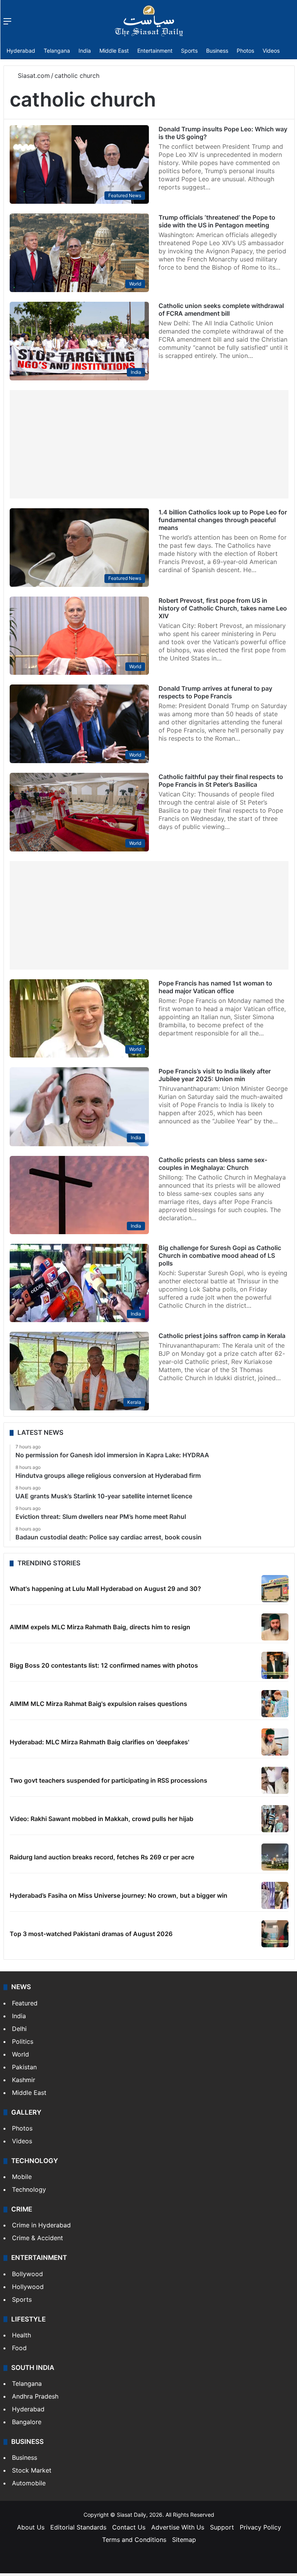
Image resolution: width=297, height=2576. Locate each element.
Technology (29, 2189)
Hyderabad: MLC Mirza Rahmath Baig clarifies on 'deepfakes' (99, 1742)
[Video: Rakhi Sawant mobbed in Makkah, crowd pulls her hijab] (275, 1819)
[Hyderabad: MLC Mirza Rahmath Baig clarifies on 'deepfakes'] (275, 1742)
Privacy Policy (260, 2527)
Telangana (57, 51)
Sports (189, 51)
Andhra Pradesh (35, 2396)
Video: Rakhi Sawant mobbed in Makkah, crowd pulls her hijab (102, 1819)
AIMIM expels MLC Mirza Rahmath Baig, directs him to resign (100, 1627)
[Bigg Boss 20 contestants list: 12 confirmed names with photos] (275, 1665)
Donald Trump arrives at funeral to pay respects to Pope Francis (215, 692)
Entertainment (155, 51)
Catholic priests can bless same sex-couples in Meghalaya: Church (213, 1164)
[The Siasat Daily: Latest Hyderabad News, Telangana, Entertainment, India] (149, 21)
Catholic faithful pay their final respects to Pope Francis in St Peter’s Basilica (221, 781)
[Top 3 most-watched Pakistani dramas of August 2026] (275, 1934)
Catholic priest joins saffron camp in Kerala (222, 1336)
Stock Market (32, 2470)
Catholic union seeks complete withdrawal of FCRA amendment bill (221, 310)
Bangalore (27, 2422)
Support (222, 2527)
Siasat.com (33, 76)
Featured (25, 2003)
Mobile (22, 2177)
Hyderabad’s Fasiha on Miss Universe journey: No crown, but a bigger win (119, 1895)
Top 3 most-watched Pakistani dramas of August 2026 (91, 1934)
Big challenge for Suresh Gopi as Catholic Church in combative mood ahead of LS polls (220, 1255)
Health (21, 2335)
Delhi (19, 2029)
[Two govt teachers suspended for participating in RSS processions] (275, 1780)
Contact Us (129, 2527)
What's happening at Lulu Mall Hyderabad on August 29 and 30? (105, 1589)
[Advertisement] (149, 444)
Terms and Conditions (134, 2540)
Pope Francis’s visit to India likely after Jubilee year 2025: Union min (215, 1075)
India (85, 51)
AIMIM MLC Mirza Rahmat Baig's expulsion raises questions (98, 1704)
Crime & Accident (38, 2238)
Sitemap (184, 2540)
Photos (245, 51)
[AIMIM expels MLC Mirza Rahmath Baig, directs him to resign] (275, 1627)
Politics (23, 2041)
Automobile (29, 2483)
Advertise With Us (178, 2527)
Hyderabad (21, 51)
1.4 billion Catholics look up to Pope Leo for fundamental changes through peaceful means (223, 520)
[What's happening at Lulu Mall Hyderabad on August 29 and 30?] (275, 1589)
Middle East (114, 51)
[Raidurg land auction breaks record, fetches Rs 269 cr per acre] (275, 1857)
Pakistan (24, 2067)
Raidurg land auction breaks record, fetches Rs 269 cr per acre (102, 1857)
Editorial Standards (78, 2527)
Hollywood (28, 2287)
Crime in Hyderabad (41, 2225)
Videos (271, 51)
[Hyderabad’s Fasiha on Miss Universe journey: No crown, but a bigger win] (275, 1895)
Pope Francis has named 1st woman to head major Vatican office (215, 987)
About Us (31, 2527)
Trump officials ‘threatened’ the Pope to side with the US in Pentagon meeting (217, 221)
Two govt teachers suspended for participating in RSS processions (108, 1780)
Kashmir (24, 2080)
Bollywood (27, 2274)
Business (217, 51)
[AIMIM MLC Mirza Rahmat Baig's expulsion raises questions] (275, 1704)
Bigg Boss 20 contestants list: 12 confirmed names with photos (104, 1665)
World (20, 2054)
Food (19, 2348)
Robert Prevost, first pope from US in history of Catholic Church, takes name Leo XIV (223, 608)
